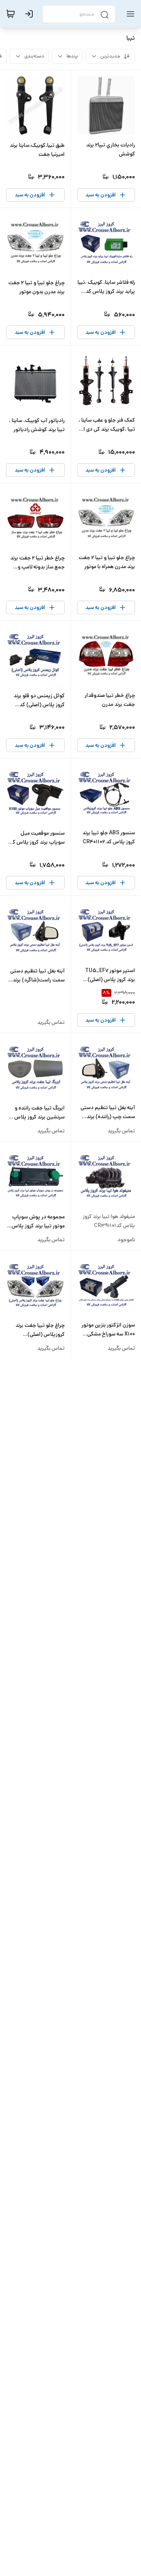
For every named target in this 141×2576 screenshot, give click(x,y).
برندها (72, 56)
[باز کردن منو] (129, 14)
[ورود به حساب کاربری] (30, 14)
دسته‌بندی (34, 56)
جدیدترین (110, 56)
